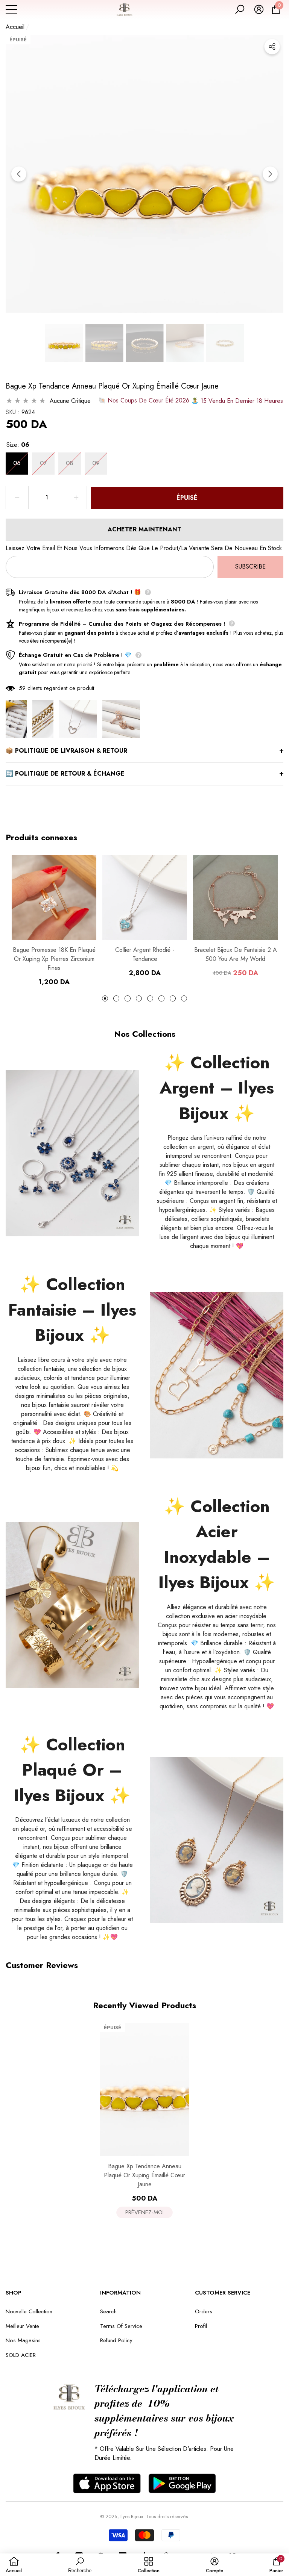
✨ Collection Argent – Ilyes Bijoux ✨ (217, 1088)
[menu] (11, 9)
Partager (272, 47)
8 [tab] (184, 998)
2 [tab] (116, 998)
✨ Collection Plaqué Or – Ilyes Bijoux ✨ (72, 1770)
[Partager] (272, 47)
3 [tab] (128, 998)
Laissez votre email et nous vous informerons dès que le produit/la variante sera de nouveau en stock (144, 548)
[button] (240, 9)
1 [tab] (105, 998)
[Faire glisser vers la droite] (270, 174)
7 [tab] (173, 998)
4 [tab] (139, 998)
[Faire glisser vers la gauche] (19, 174)
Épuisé (187, 498)
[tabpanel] (54, 921)
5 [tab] (150, 998)
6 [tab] (161, 998)
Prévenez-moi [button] (144, 2212)
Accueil (15, 27)
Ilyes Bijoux (132, 2516)
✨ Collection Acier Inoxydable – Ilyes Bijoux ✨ (217, 1544)
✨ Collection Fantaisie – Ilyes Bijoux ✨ (72, 1310)
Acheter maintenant (144, 529)
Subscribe (250, 566)
